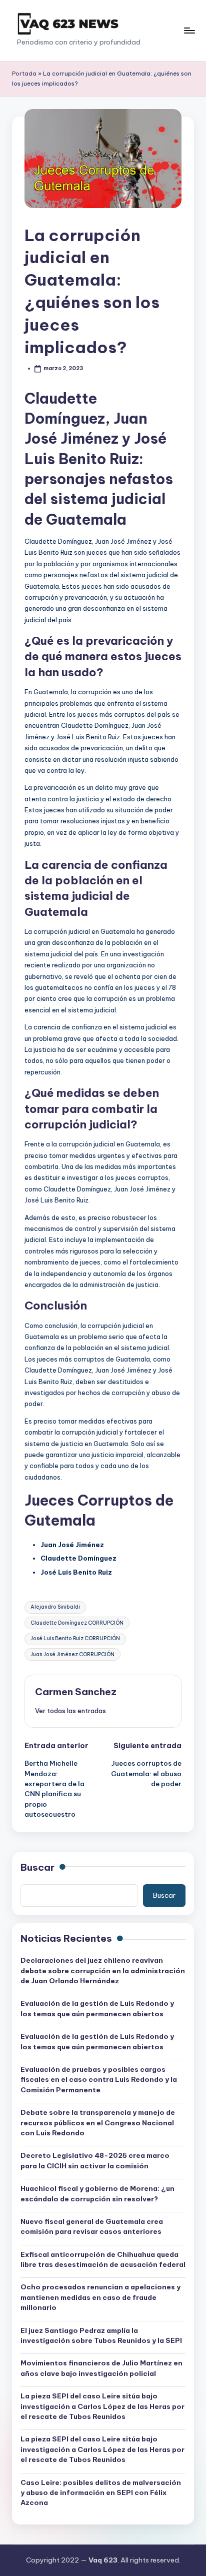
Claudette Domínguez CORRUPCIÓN (77, 1623)
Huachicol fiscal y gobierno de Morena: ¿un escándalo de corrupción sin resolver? (97, 2193)
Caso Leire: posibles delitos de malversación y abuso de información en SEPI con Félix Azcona (101, 2493)
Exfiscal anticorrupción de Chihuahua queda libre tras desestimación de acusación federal (103, 2259)
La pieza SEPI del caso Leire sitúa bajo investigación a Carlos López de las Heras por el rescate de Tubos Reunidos (102, 2406)
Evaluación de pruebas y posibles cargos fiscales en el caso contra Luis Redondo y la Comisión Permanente (99, 2080)
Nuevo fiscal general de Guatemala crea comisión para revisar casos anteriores (92, 2226)
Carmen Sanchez (76, 1692)
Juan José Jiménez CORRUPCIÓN (72, 1654)
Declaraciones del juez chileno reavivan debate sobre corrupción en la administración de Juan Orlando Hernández (103, 1971)
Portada (24, 74)
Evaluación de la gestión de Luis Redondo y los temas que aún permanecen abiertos (97, 2008)
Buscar (37, 1867)
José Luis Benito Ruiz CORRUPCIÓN (75, 1638)
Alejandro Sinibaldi (55, 1607)
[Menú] (189, 30)
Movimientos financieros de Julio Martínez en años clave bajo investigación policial (101, 2368)
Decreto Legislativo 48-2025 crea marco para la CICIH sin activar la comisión (95, 2160)
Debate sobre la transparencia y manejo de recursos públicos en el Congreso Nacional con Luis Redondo (98, 2123)
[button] (70, 1711)
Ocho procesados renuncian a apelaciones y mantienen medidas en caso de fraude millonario (100, 2297)
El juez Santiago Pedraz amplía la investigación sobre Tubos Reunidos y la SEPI (101, 2335)
